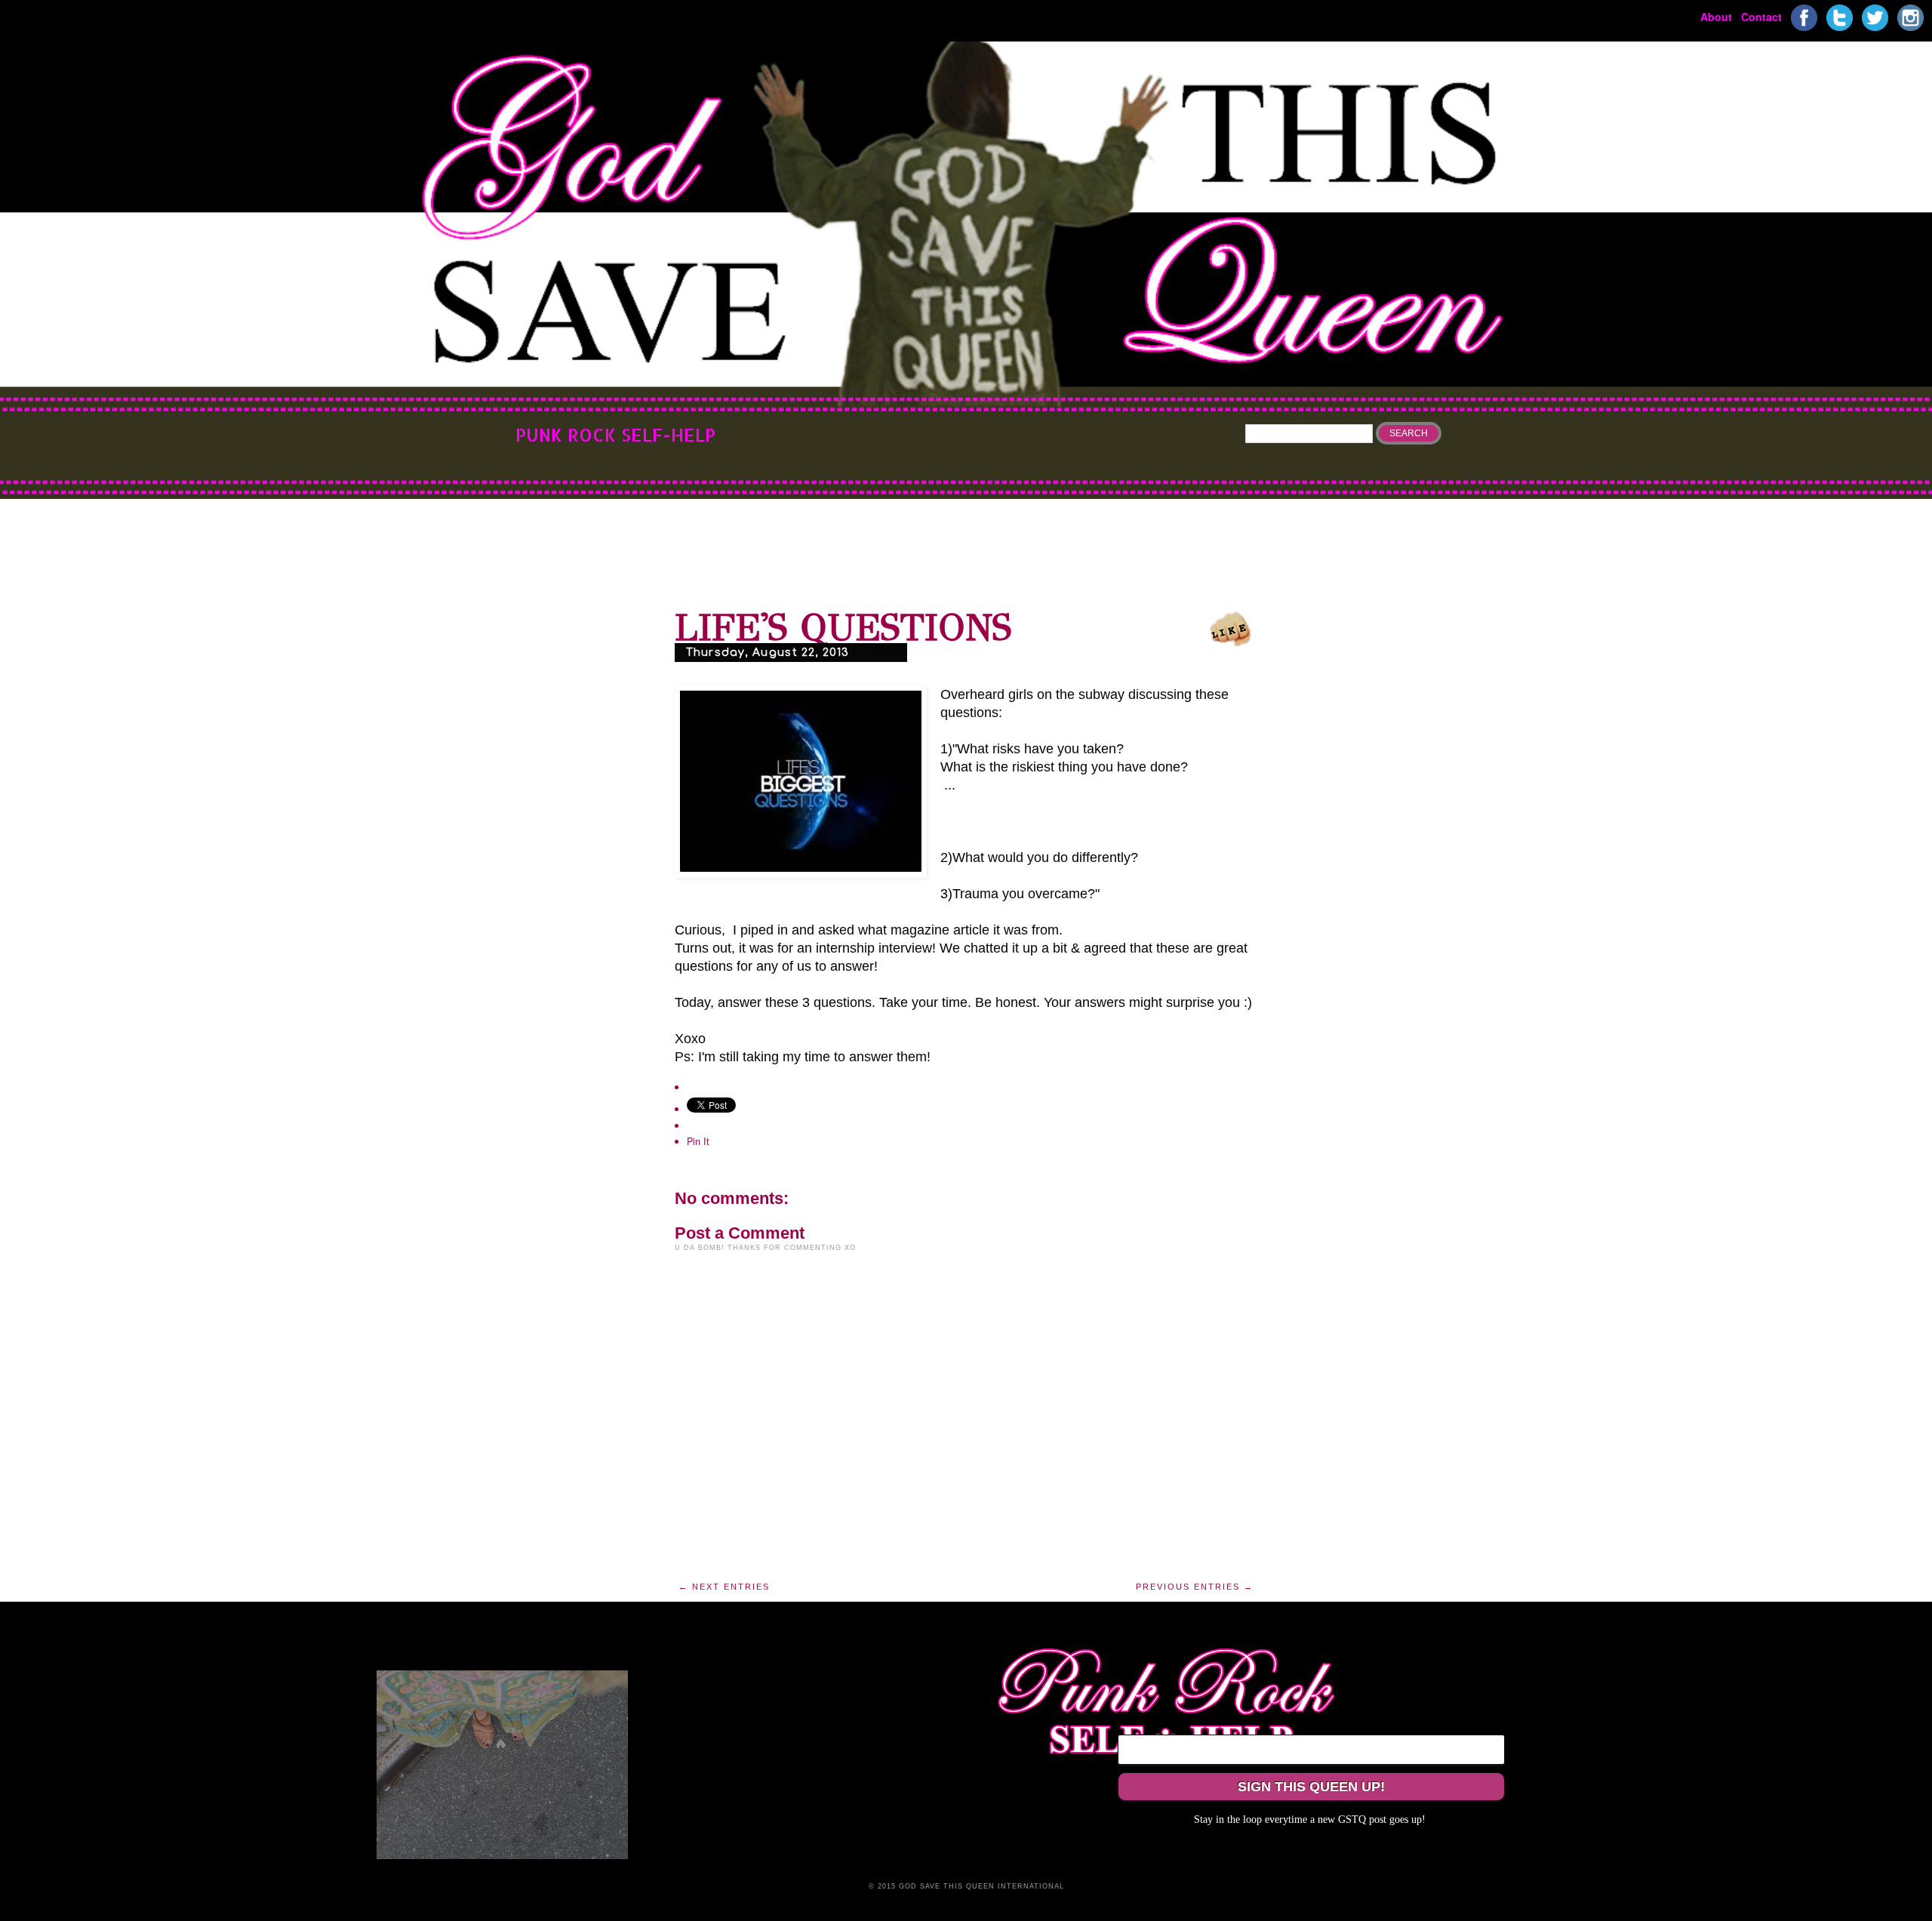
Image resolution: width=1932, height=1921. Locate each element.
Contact (1761, 16)
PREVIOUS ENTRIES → (1195, 1587)
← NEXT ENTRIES (724, 1587)
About (1716, 16)
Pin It (698, 1141)
